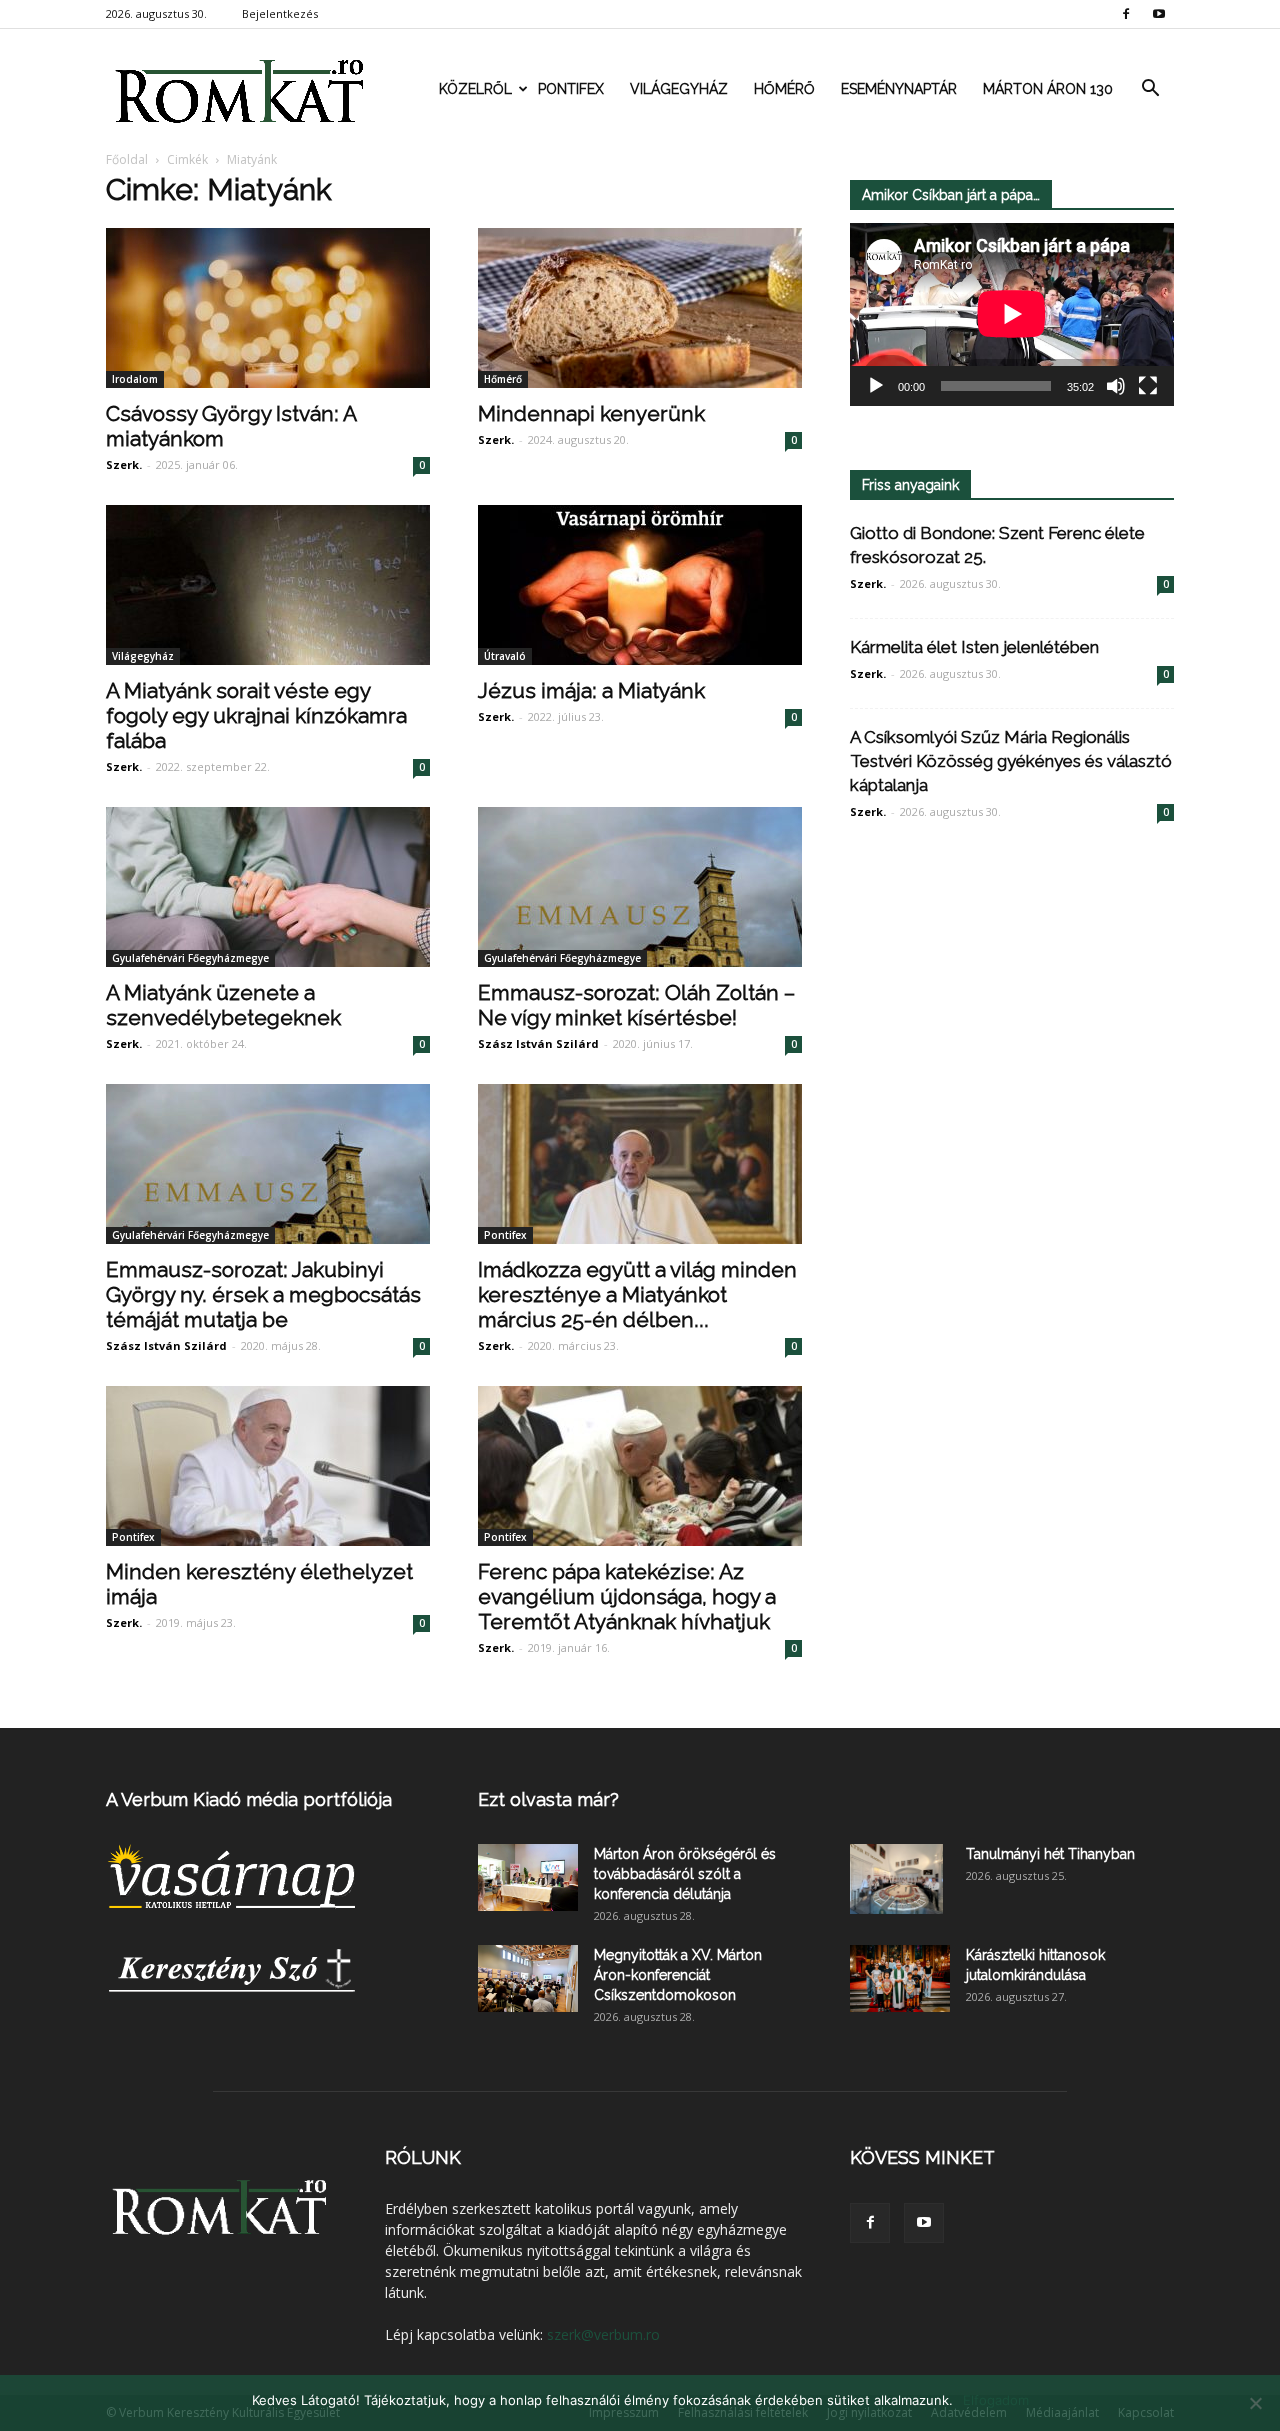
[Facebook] (1126, 14)
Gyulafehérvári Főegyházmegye (190, 958)
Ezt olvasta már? (548, 1799)
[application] (1012, 314)
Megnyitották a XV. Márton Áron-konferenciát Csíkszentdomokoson (678, 1975)
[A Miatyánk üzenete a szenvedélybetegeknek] (268, 887)
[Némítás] (1116, 386)
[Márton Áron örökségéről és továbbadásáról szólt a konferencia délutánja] (528, 1877)
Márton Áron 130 (1048, 89)
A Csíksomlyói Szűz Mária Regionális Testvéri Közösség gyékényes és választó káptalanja (1011, 761)
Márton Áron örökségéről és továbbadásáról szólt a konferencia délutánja (685, 1874)
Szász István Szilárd (538, 1043)
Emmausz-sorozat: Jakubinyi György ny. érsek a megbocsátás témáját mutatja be (263, 1294)
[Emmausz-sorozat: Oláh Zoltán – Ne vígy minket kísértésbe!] (640, 887)
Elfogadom (996, 2400)
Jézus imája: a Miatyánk (591, 690)
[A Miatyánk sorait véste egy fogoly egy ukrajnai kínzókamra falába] (268, 585)
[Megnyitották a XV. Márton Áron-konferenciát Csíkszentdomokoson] (528, 1978)
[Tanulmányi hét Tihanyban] (896, 1879)
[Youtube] (1159, 14)
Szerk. (124, 464)
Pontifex (571, 89)
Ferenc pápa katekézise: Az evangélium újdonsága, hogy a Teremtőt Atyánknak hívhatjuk (627, 1596)
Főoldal (127, 159)
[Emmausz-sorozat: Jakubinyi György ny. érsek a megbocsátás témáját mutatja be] (268, 1164)
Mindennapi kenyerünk (591, 413)
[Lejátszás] (876, 386)
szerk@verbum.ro (603, 2334)
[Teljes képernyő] (1148, 386)
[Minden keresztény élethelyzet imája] (268, 1466)
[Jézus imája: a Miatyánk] (640, 585)
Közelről (475, 89)
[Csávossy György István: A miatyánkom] (268, 308)
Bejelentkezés (280, 13)
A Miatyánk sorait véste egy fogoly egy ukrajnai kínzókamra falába (256, 715)
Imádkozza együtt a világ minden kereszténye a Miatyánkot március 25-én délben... (637, 1294)
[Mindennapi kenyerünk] (640, 308)
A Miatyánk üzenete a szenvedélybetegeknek (223, 1005)
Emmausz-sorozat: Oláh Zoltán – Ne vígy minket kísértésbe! (636, 1005)
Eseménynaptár (899, 89)
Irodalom (135, 379)
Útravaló (505, 656)
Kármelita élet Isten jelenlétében (974, 647)
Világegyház (679, 89)
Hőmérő (784, 89)
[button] (1150, 89)
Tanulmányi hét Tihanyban (1050, 1854)
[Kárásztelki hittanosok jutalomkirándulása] (900, 1978)
